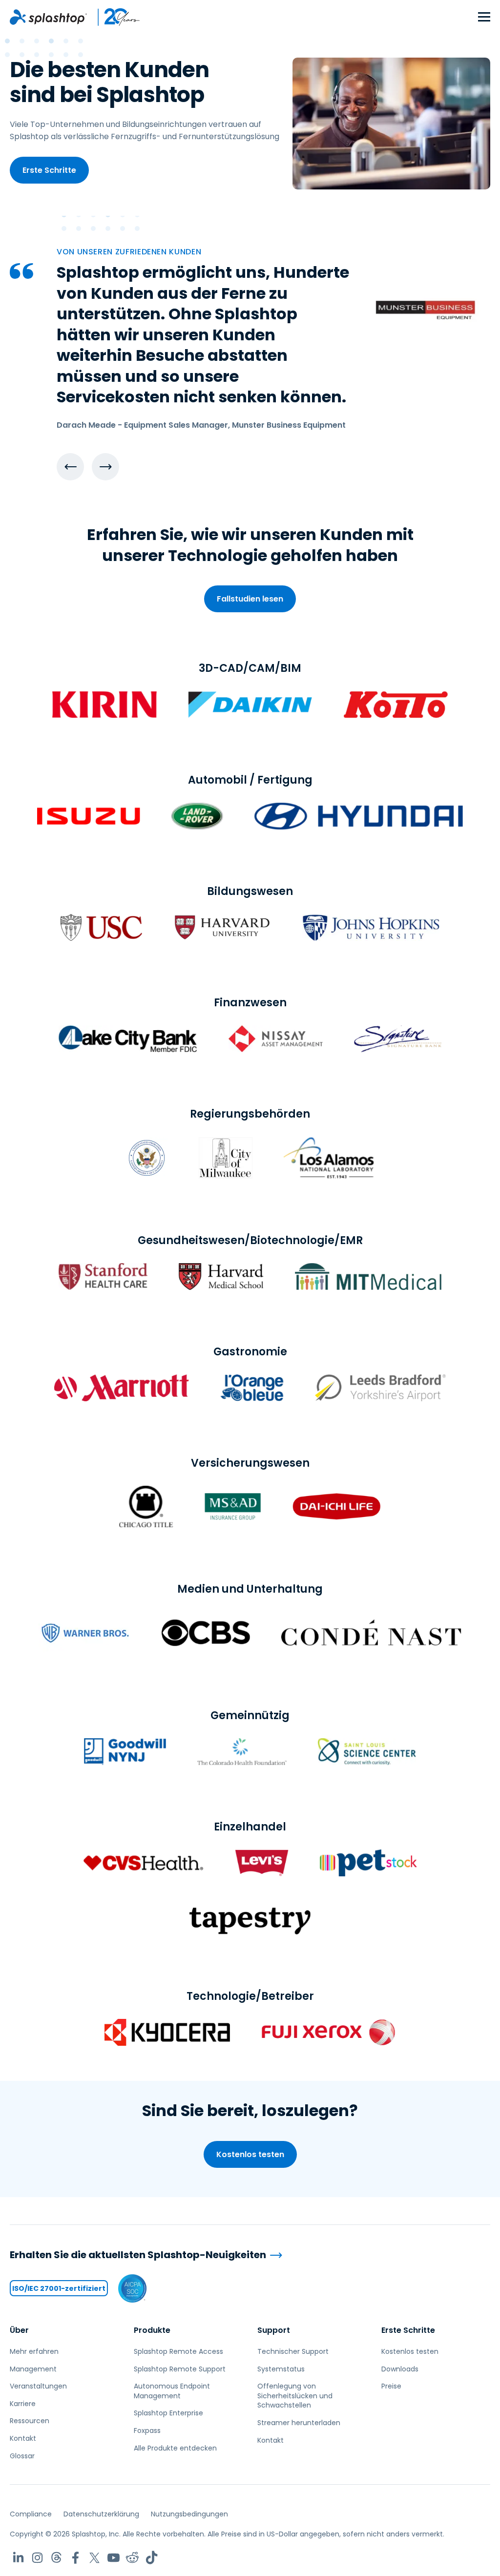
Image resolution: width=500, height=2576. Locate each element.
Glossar (22, 2456)
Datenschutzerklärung (101, 2514)
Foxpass (147, 2431)
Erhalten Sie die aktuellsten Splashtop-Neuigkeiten (138, 2255)
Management (33, 2369)
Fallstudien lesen (250, 599)
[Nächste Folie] (105, 467)
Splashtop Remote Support (180, 2369)
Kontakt (23, 2438)
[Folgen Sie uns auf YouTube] (114, 2558)
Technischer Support (293, 2351)
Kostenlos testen (250, 2154)
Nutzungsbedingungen (189, 2514)
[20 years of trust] (114, 17)
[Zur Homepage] (48, 17)
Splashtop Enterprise (168, 2413)
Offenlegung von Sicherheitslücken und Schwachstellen (295, 2396)
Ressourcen (30, 2421)
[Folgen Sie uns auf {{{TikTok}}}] (152, 2558)
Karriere (23, 2404)
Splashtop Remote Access (178, 2351)
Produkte (152, 2330)
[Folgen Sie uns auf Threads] (56, 2558)
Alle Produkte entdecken (175, 2448)
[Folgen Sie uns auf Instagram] (37, 2558)
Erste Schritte (49, 170)
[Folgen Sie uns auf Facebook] (75, 2558)
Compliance (31, 2514)
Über (19, 2330)
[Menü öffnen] (484, 17)
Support (274, 2330)
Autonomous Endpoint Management (172, 2391)
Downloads (400, 2369)
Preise (391, 2386)
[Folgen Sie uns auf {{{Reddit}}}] (133, 2558)
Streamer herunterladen (299, 2423)
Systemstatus (281, 2369)
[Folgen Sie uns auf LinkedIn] (18, 2558)
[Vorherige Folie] (70, 467)
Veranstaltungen (38, 2386)
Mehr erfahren (34, 2351)
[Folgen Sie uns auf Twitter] (94, 2558)
